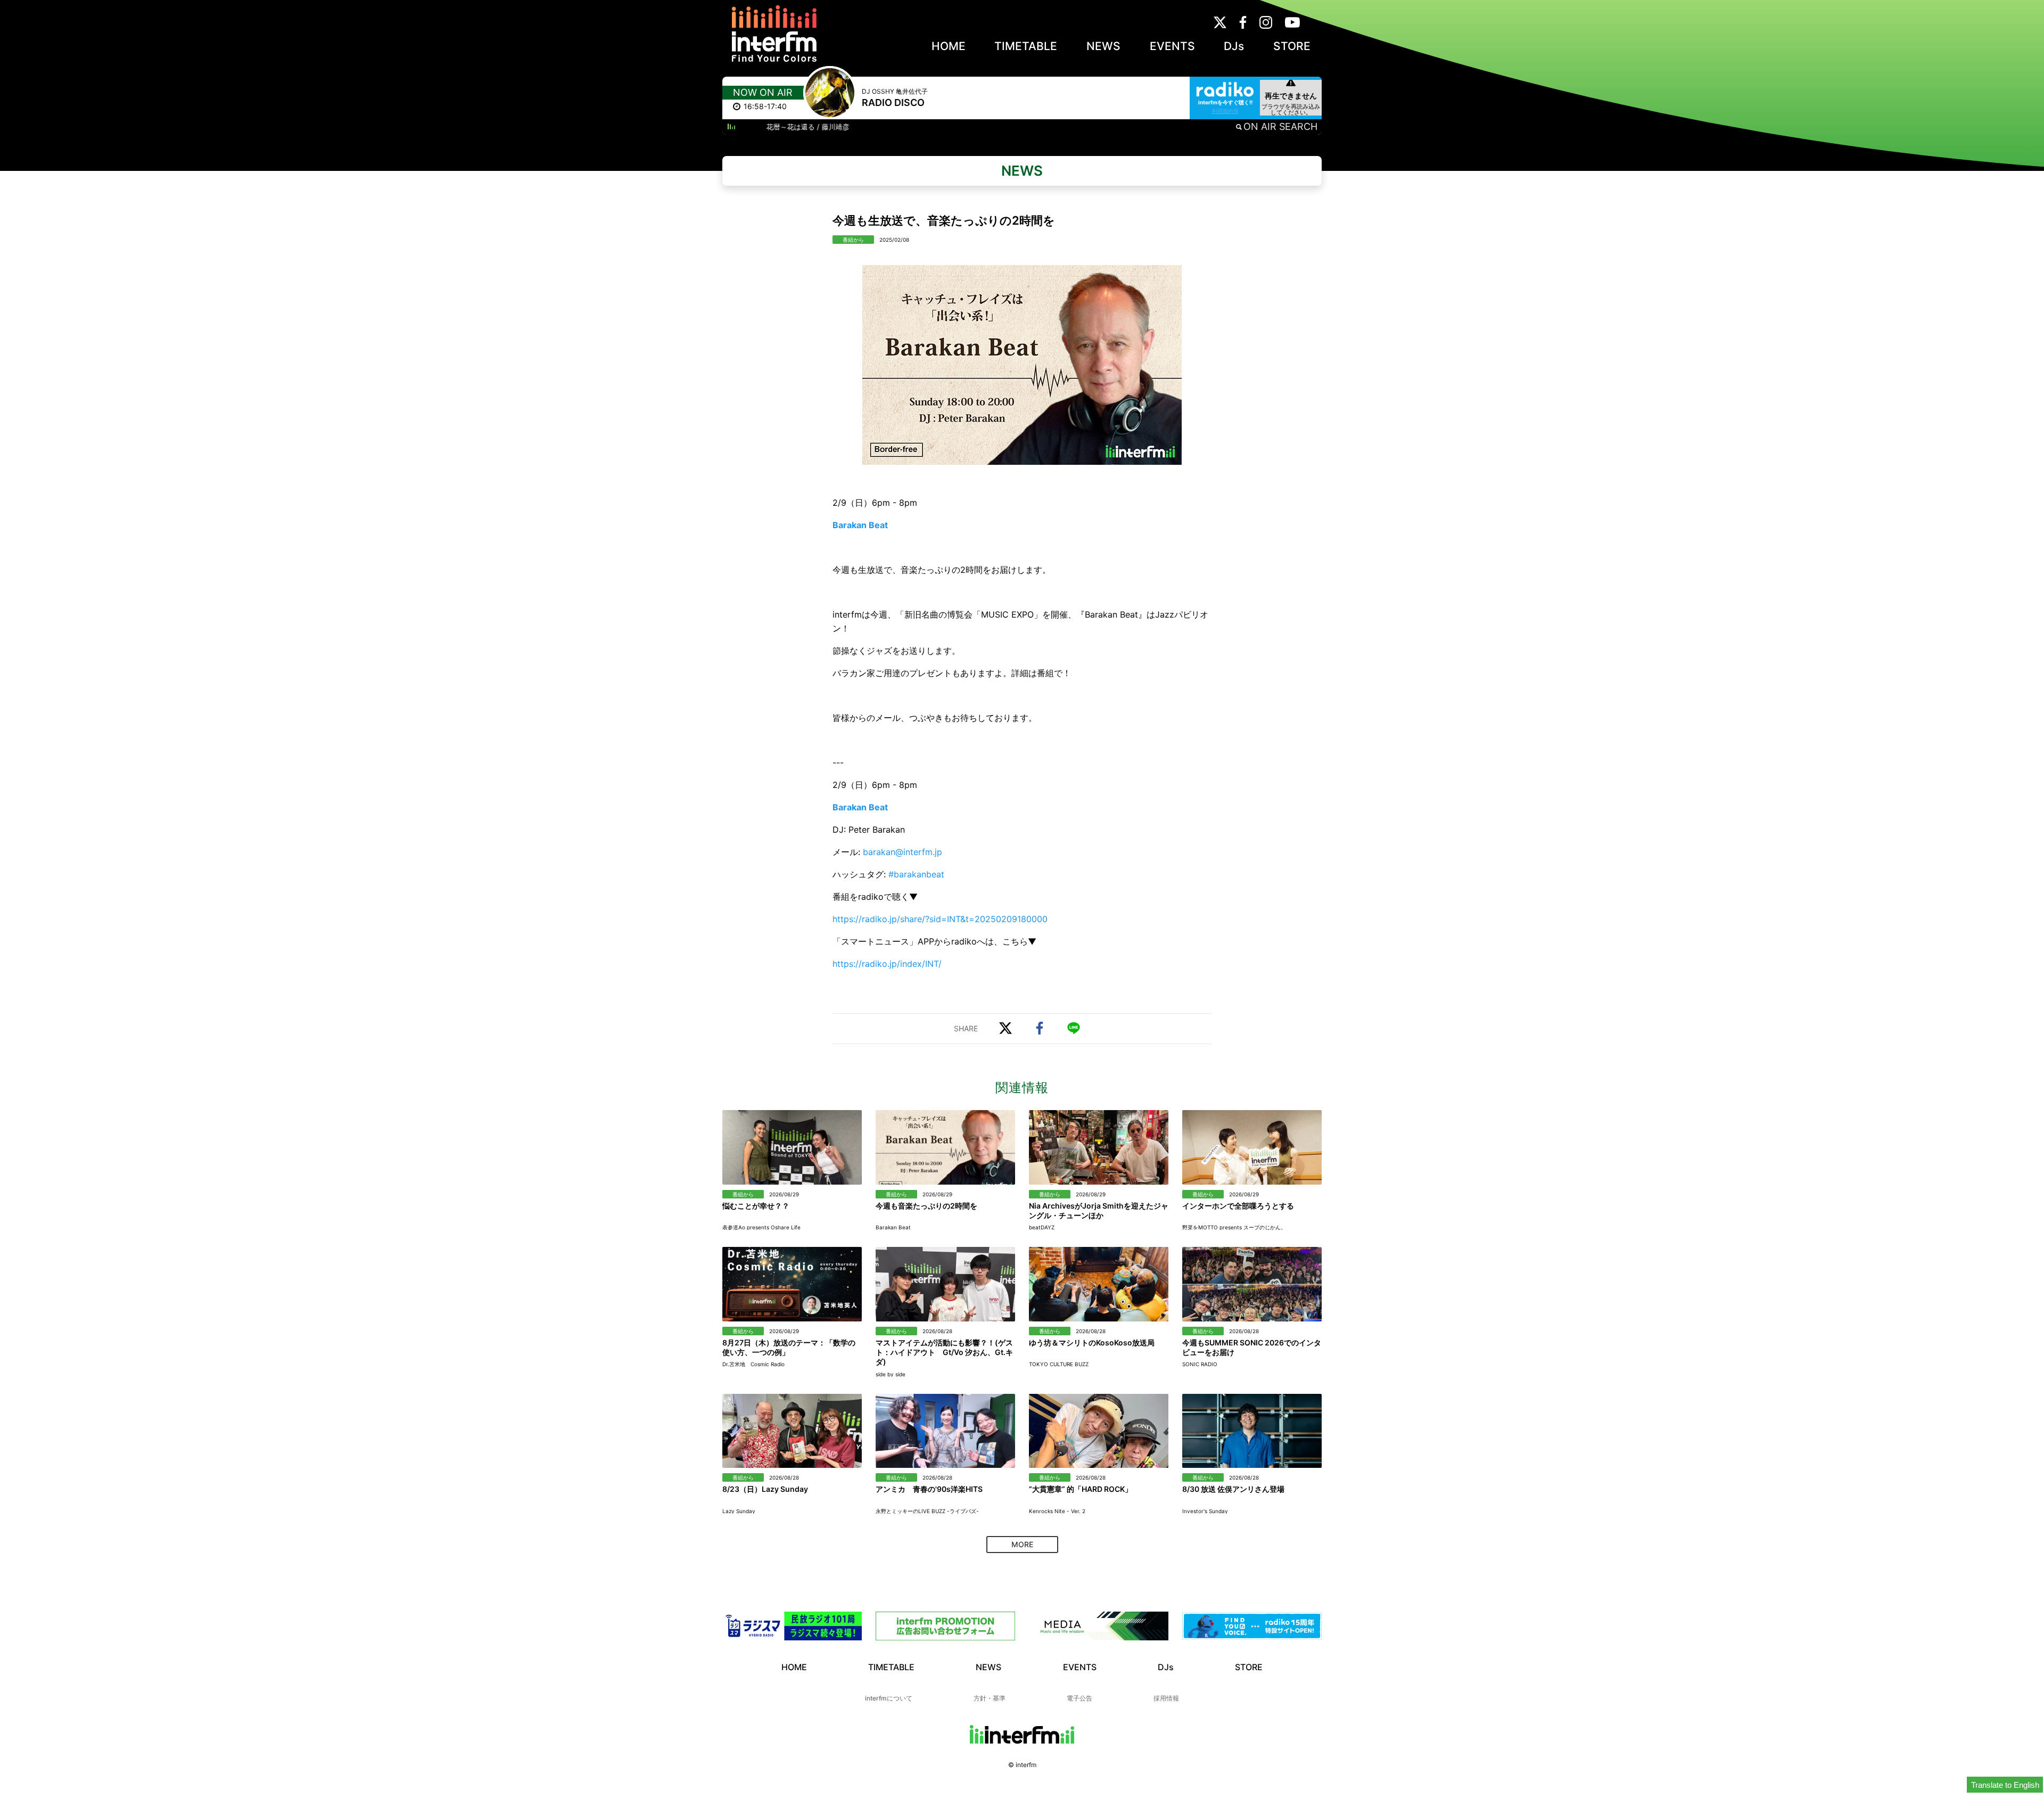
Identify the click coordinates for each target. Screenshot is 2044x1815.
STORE (1292, 46)
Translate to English (2005, 1785)
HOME (949, 46)
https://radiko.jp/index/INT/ (887, 964)
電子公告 (1079, 1698)
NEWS (1103, 46)
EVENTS (1172, 46)
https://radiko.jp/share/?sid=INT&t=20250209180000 (940, 919)
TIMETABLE (1026, 46)
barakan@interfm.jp (903, 852)
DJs (1234, 46)
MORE (1022, 1544)
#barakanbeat (916, 874)
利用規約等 (1225, 111)
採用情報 (1166, 1698)
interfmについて (889, 1698)
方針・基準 (990, 1698)
